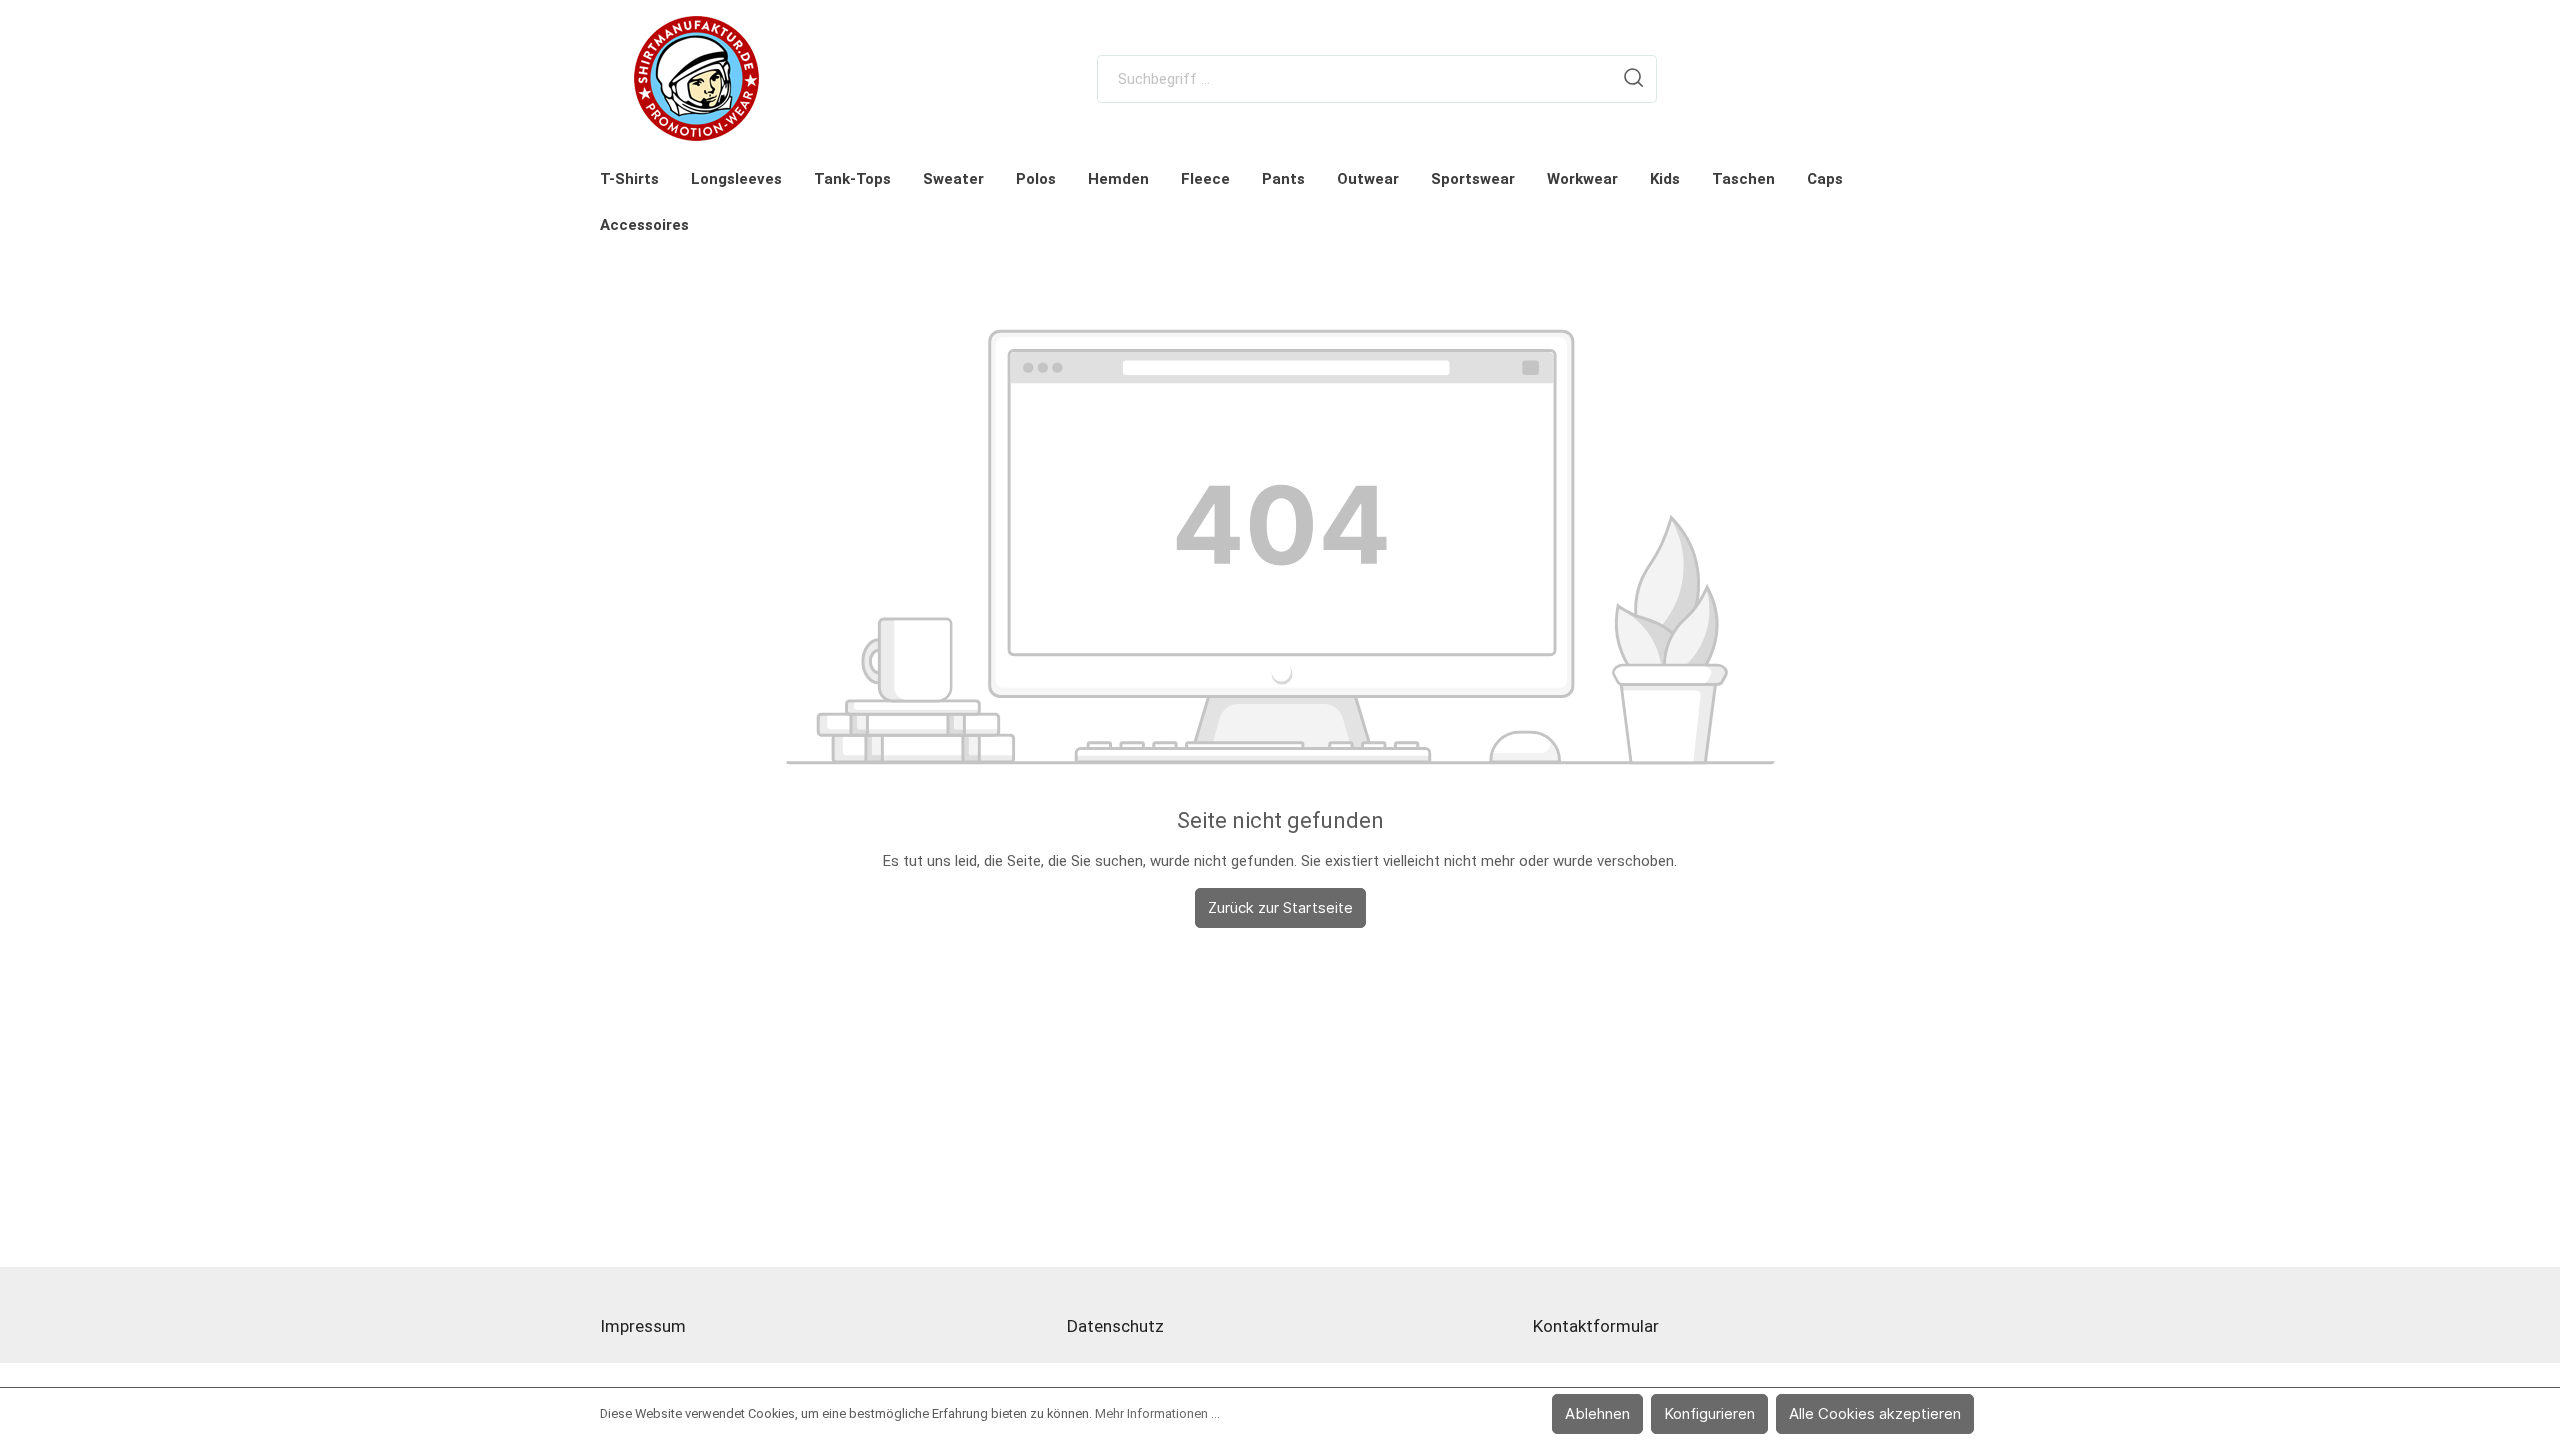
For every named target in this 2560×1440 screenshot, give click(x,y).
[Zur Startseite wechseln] (696, 78)
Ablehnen (1597, 1413)
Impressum (643, 1326)
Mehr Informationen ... (1157, 1413)
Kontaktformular (1596, 1326)
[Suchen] (1634, 79)
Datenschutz (1115, 1326)
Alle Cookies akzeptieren (1875, 1413)
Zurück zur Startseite (1280, 907)
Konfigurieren (1709, 1413)
